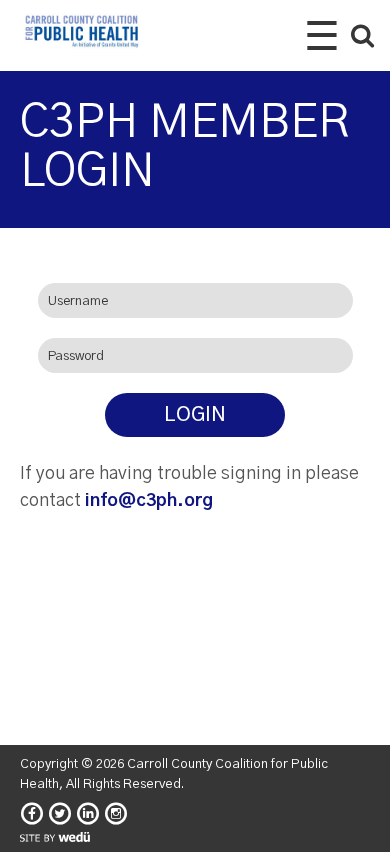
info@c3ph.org (149, 501)
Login (195, 415)
